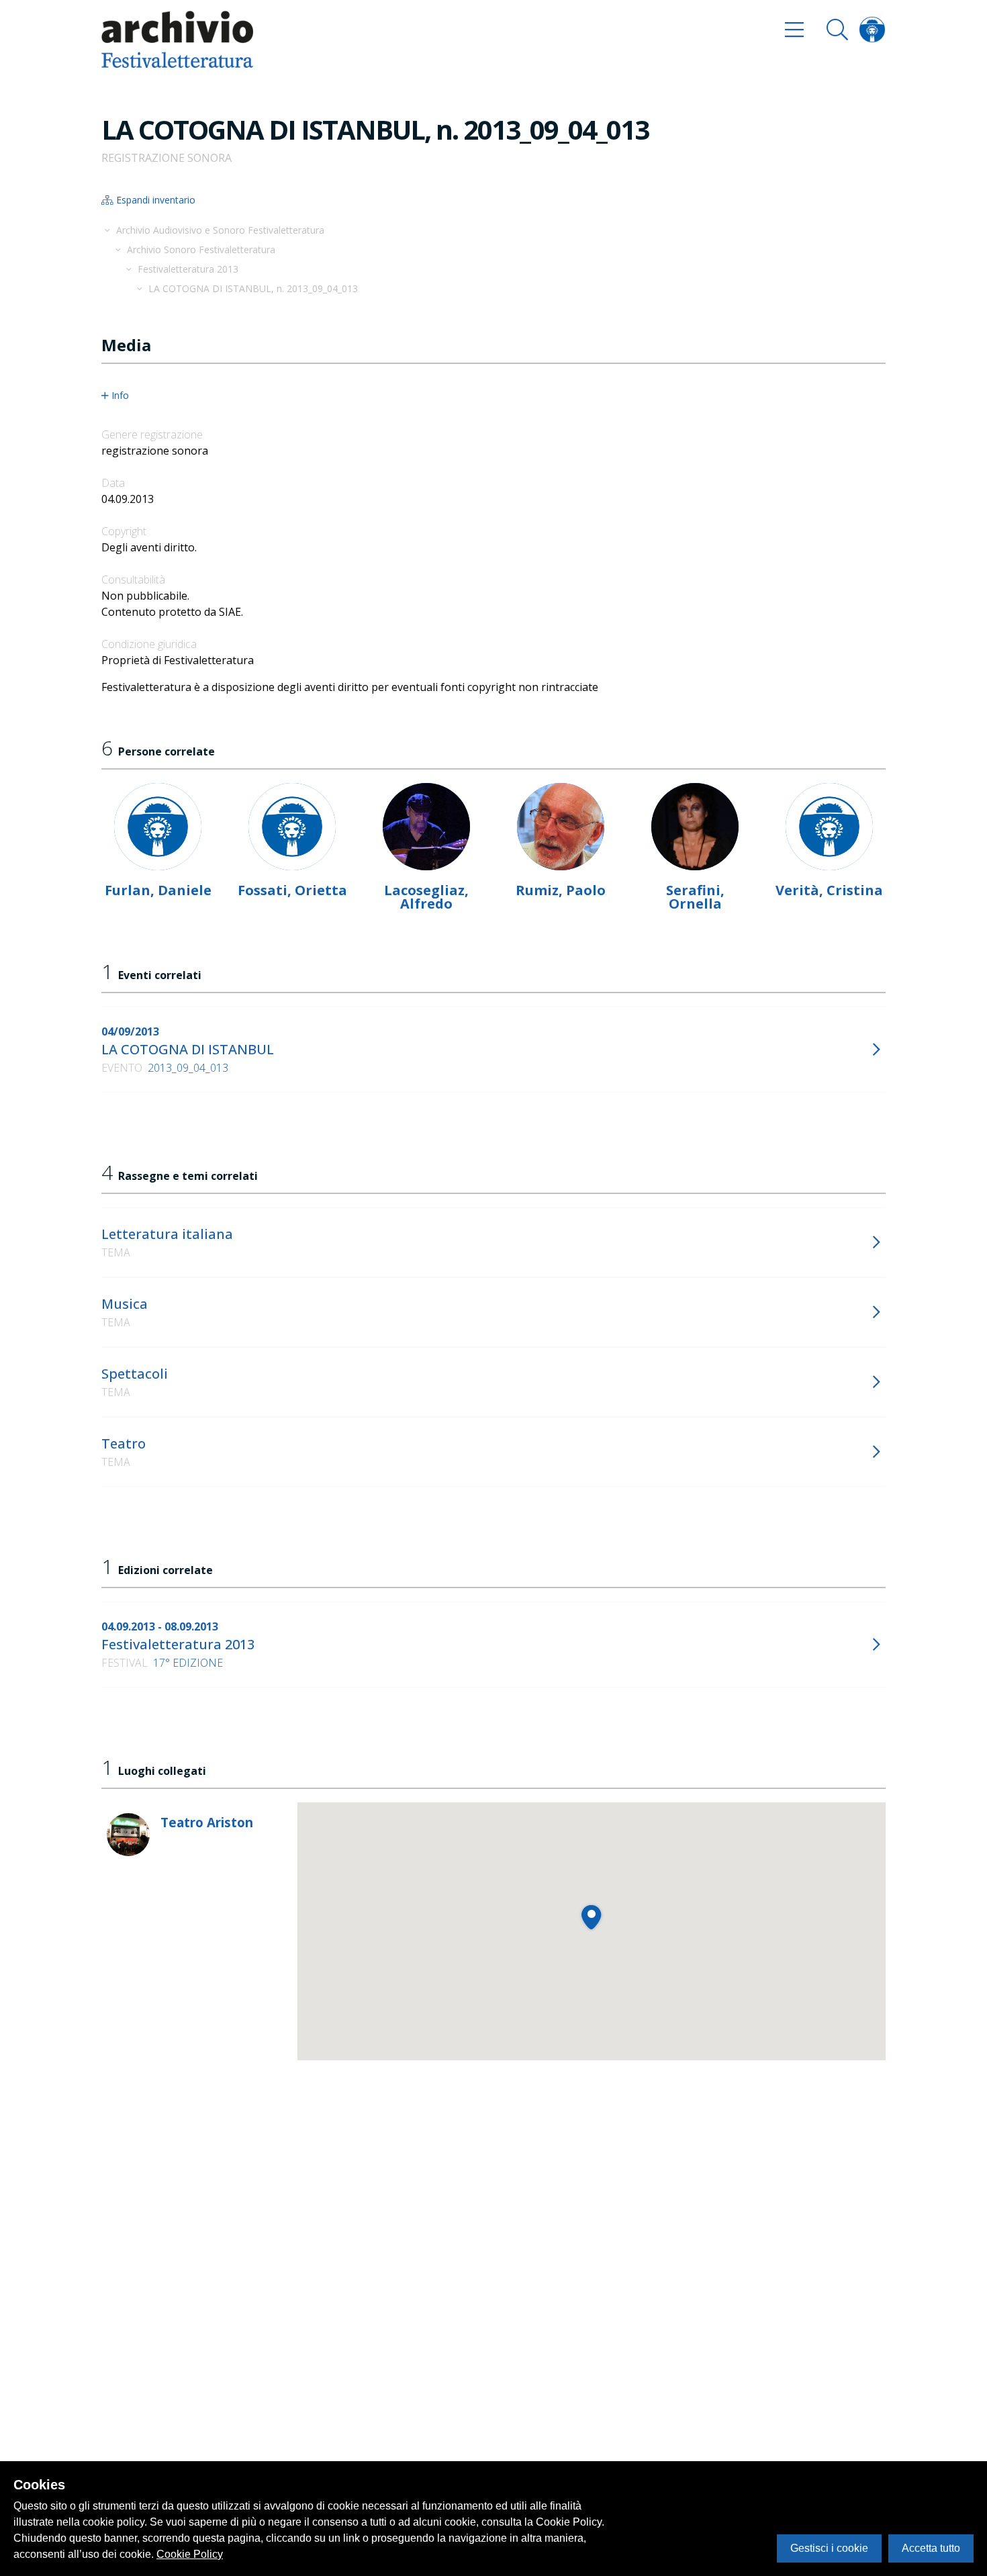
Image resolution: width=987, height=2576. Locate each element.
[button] (591, 1917)
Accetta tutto (931, 2548)
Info (120, 396)
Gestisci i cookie (829, 2548)
